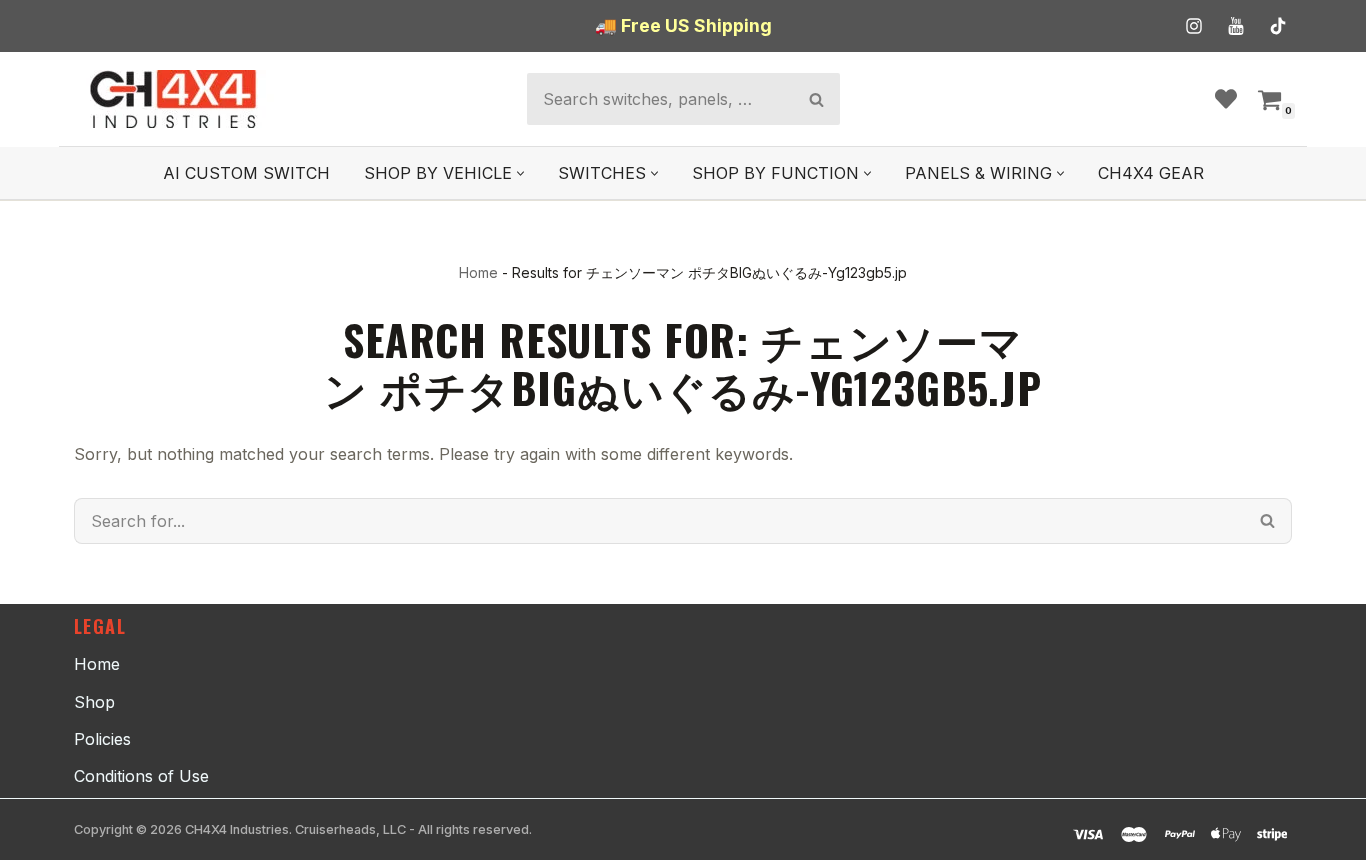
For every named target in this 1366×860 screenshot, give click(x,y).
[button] (520, 173)
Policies (102, 739)
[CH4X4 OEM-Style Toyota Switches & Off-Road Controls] (174, 99)
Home (478, 272)
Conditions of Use (141, 776)
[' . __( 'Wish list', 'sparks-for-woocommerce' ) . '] (1226, 99)
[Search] (816, 99)
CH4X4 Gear (1151, 173)
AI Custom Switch (246, 173)
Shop (94, 702)
